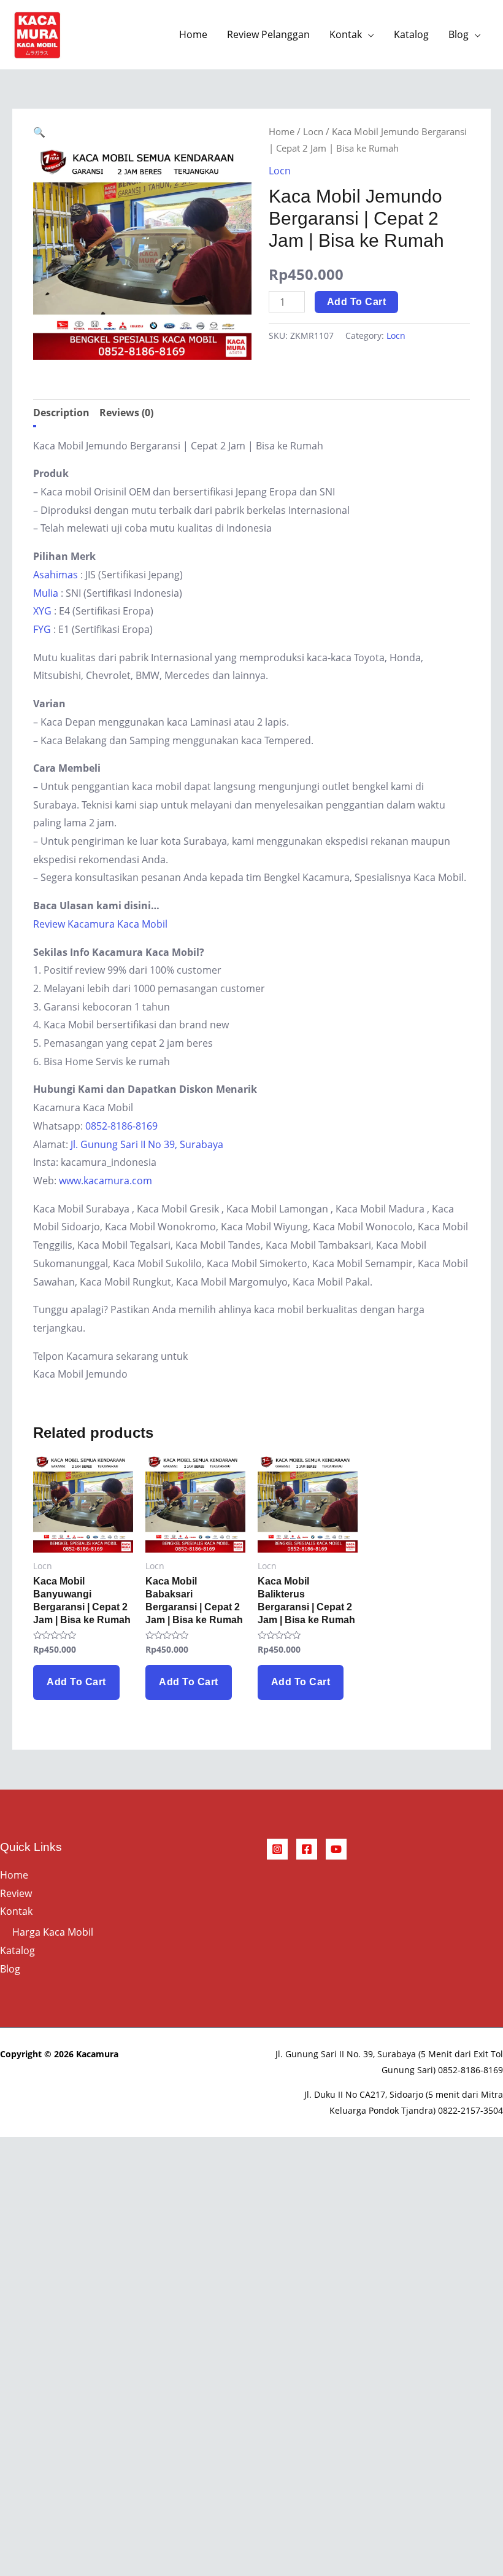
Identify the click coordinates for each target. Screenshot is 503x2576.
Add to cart (357, 302)
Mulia (46, 593)
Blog (459, 34)
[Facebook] (307, 1849)
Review (16, 1893)
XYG (42, 611)
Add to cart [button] (76, 1682)
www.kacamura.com (106, 1181)
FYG (42, 629)
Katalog (411, 34)
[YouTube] (336, 1849)
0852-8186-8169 (121, 1126)
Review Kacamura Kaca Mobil (100, 924)
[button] (39, 132)
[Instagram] (277, 1849)
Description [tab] (61, 413)
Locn (313, 131)
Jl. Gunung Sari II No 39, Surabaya (147, 1144)
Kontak (346, 34)
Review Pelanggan (268, 34)
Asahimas (56, 575)
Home (193, 34)
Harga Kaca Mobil (53, 1932)
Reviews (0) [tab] (126, 413)
